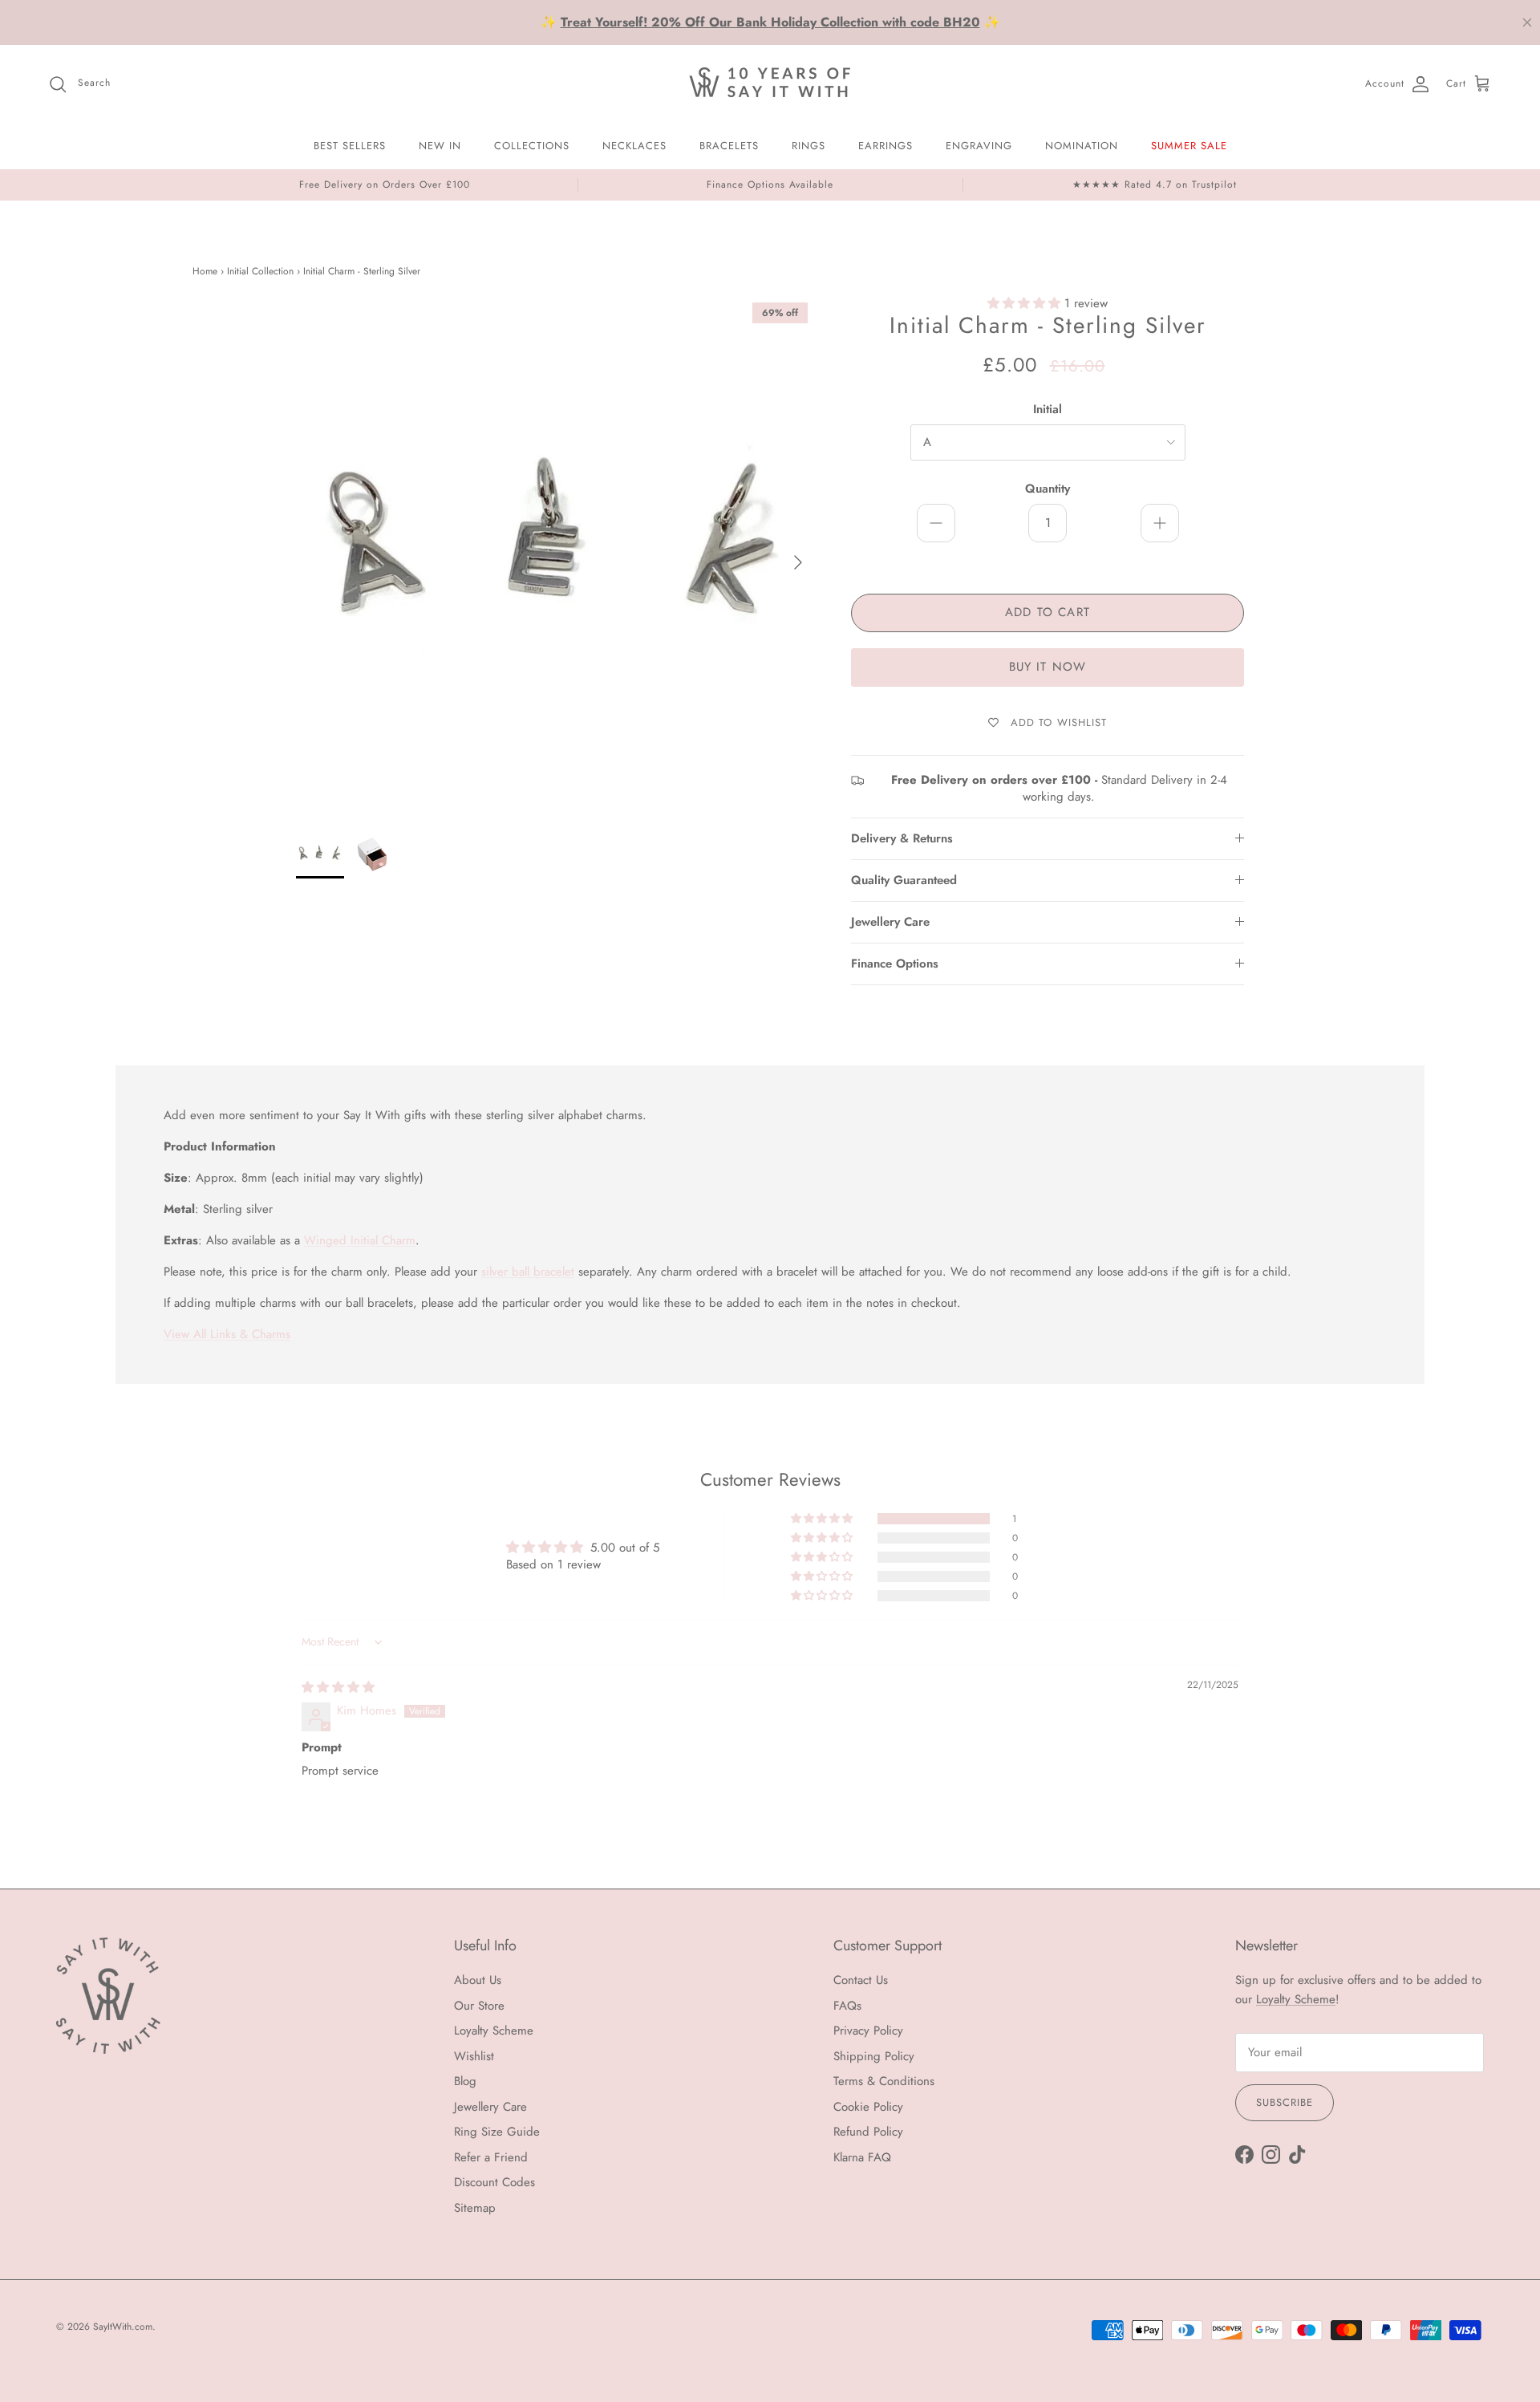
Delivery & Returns (902, 838)
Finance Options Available (770, 185)
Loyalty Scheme (494, 2031)
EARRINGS (885, 146)
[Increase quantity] (1160, 523)
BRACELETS (729, 146)
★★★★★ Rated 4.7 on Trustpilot (1155, 185)
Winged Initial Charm (360, 1240)
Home (205, 272)
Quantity (1048, 489)
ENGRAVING (979, 146)
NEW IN (440, 146)
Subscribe (1285, 2102)
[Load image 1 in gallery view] (556, 554)
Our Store (479, 2006)
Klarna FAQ (862, 2157)
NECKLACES (634, 146)
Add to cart (1048, 612)
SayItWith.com (123, 2327)
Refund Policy (868, 2132)
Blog (465, 2081)
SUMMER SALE (1189, 146)
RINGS (808, 146)
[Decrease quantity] (936, 523)
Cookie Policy (868, 2107)
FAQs (847, 2006)
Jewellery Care (890, 922)
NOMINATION (1082, 146)
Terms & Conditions (884, 2081)
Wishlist (474, 2056)
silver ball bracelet (528, 1272)
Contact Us (861, 1980)
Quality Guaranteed (904, 880)
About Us (478, 1980)
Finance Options (895, 964)
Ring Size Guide (497, 2132)
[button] (1026, 303)
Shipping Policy (874, 2056)
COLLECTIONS (532, 146)
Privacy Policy (868, 2031)
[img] (338, 1687)
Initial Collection (260, 272)
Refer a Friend (491, 2157)
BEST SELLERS (350, 146)
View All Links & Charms (227, 1334)
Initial (1048, 410)
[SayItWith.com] (770, 84)
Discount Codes (494, 2182)
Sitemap (475, 2208)
